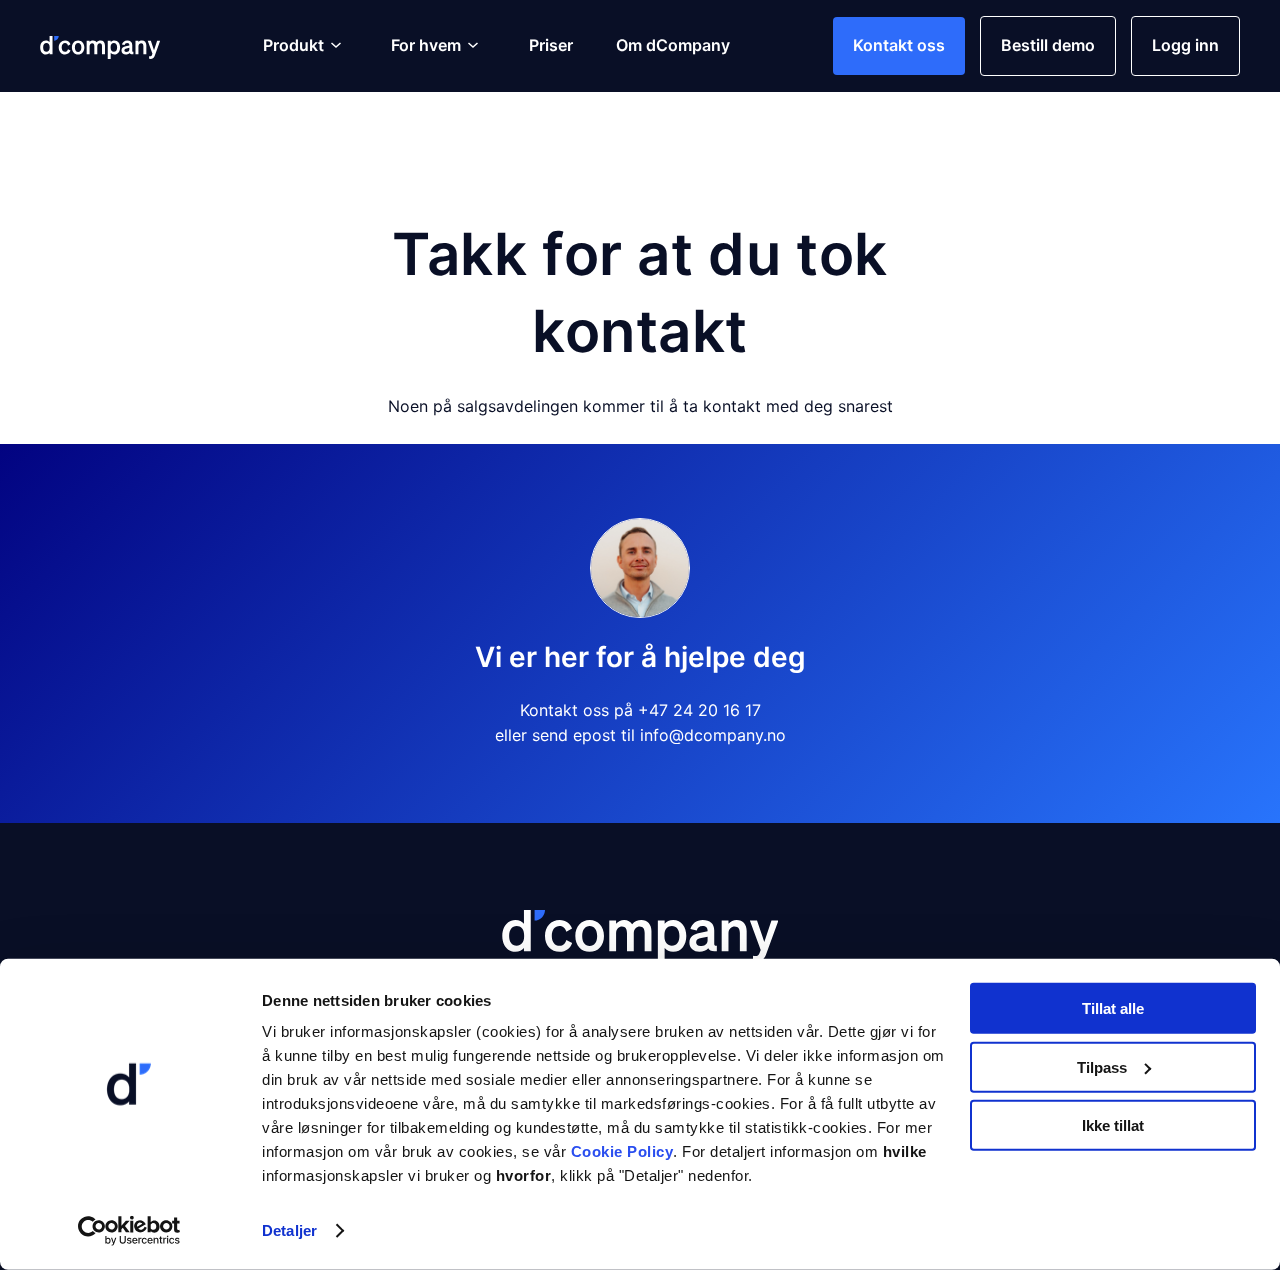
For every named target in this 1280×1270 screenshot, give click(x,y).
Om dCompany (673, 45)
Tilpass (1102, 1066)
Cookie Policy (622, 1151)
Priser (551, 45)
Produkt (293, 45)
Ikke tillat (1113, 1125)
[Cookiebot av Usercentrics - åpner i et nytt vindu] (129, 1231)
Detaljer (289, 1230)
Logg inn (1185, 45)
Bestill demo (1048, 45)
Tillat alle (1113, 1008)
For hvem (426, 45)
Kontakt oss (899, 45)
